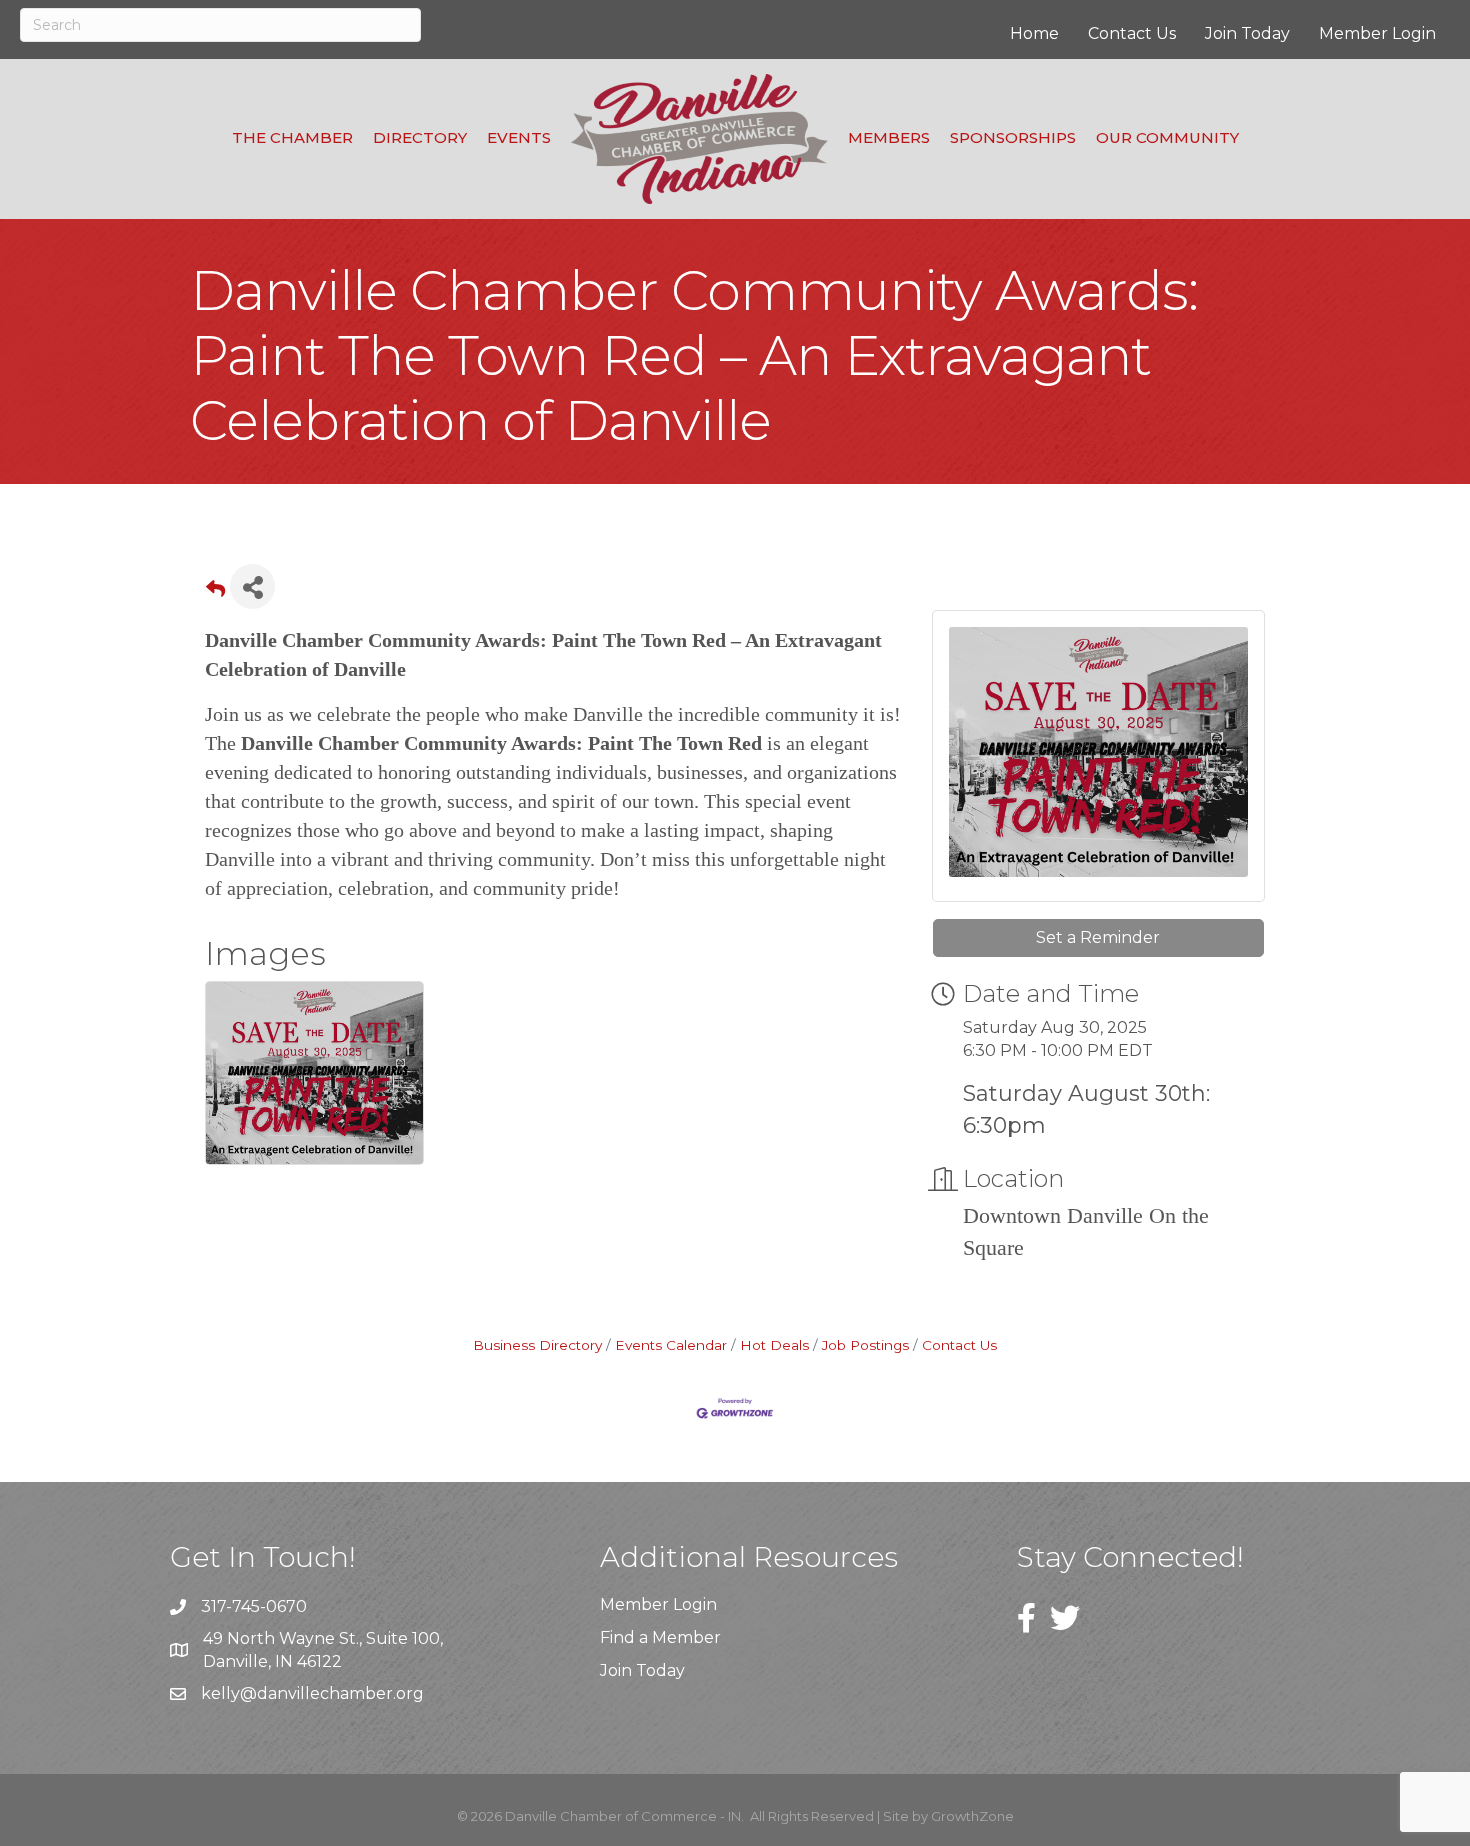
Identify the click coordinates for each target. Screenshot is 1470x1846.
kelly (220, 1693)
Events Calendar (671, 1345)
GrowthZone (972, 1816)
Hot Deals (774, 1345)
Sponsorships (1013, 137)
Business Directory (537, 1345)
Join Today (1247, 33)
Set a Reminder (1098, 937)
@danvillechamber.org (332, 1693)
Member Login (1377, 33)
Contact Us (1132, 33)
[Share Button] (252, 586)
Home (1034, 33)
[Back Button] (215, 592)
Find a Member (660, 1637)
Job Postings (865, 1345)
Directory (420, 137)
